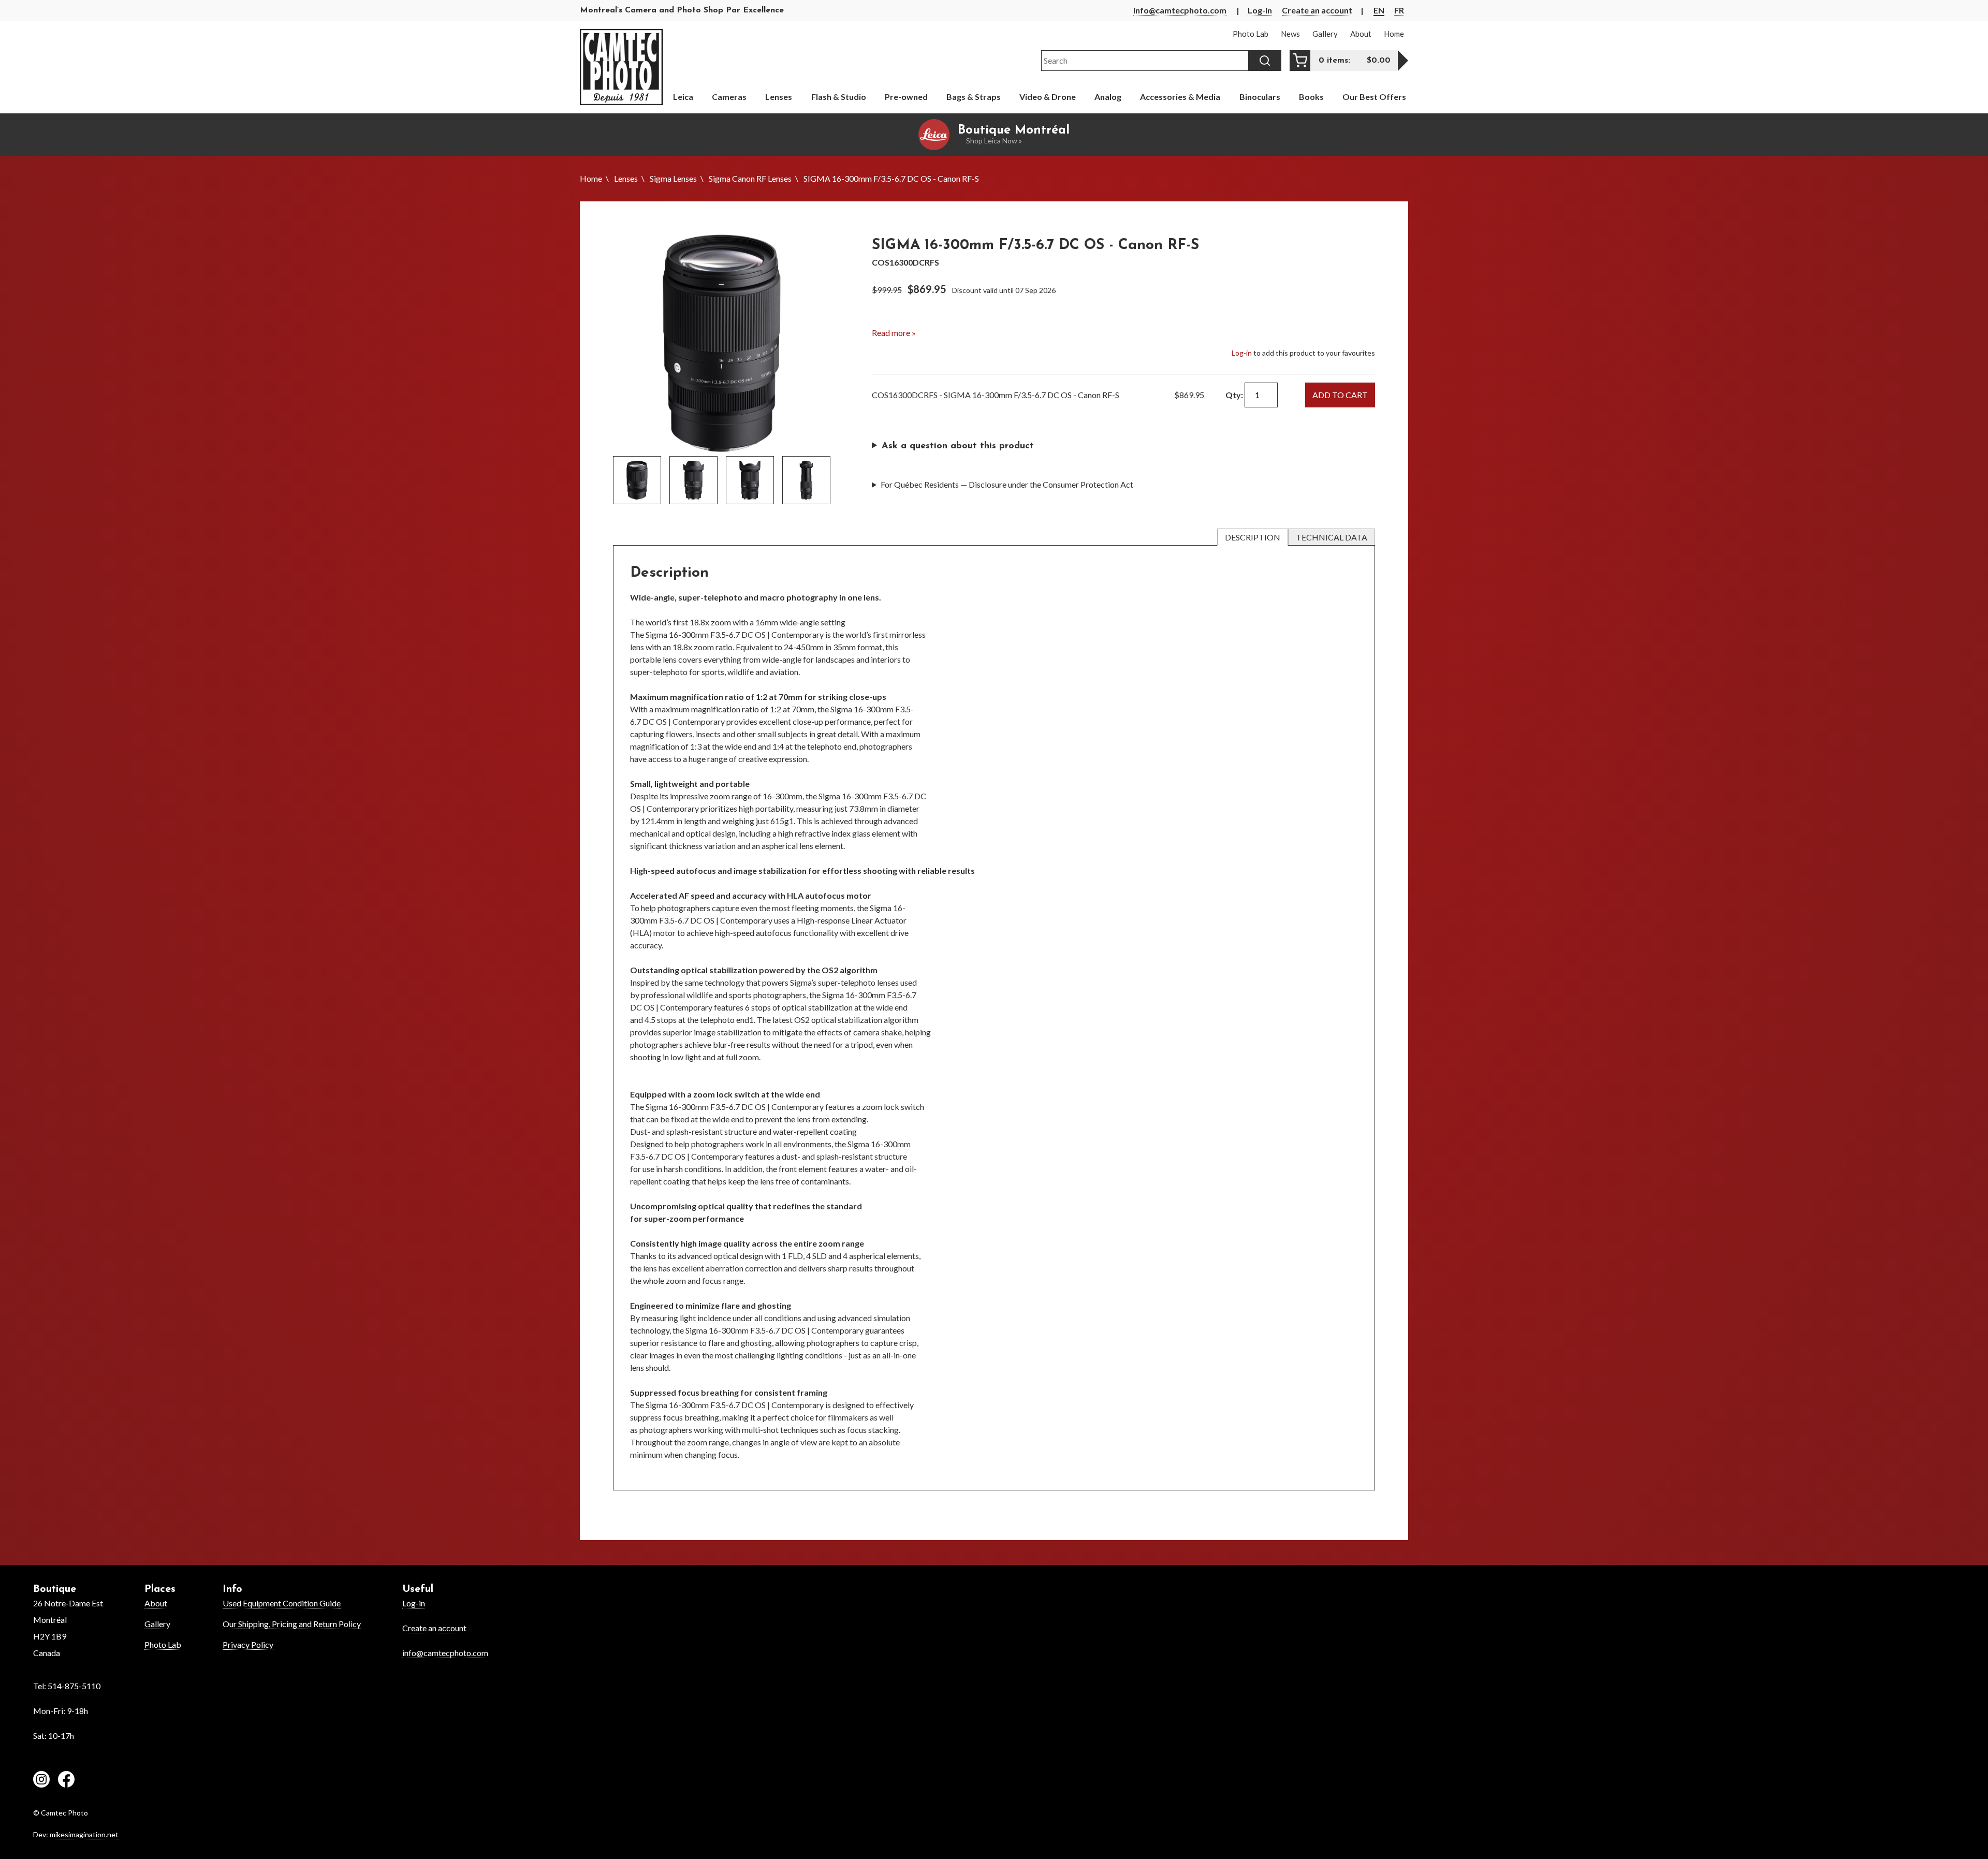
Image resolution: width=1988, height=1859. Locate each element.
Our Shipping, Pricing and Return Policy (292, 1624)
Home (591, 178)
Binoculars (1260, 97)
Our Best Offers (1374, 97)
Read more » (894, 333)
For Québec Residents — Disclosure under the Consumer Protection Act (1007, 484)
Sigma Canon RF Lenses (750, 178)
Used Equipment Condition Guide (282, 1603)
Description (1253, 537)
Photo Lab (163, 1644)
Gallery (157, 1624)
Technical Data (1332, 537)
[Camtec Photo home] (621, 67)
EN (1379, 10)
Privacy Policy (248, 1644)
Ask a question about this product (958, 446)
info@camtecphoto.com (1180, 10)
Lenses (626, 178)
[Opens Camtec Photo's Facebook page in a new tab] (66, 1781)
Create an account (1317, 10)
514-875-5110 (74, 1686)
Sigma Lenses (673, 178)
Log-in (1260, 10)
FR (1399, 10)
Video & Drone (1048, 97)
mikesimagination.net (84, 1834)
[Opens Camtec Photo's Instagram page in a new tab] (41, 1781)
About (156, 1603)
